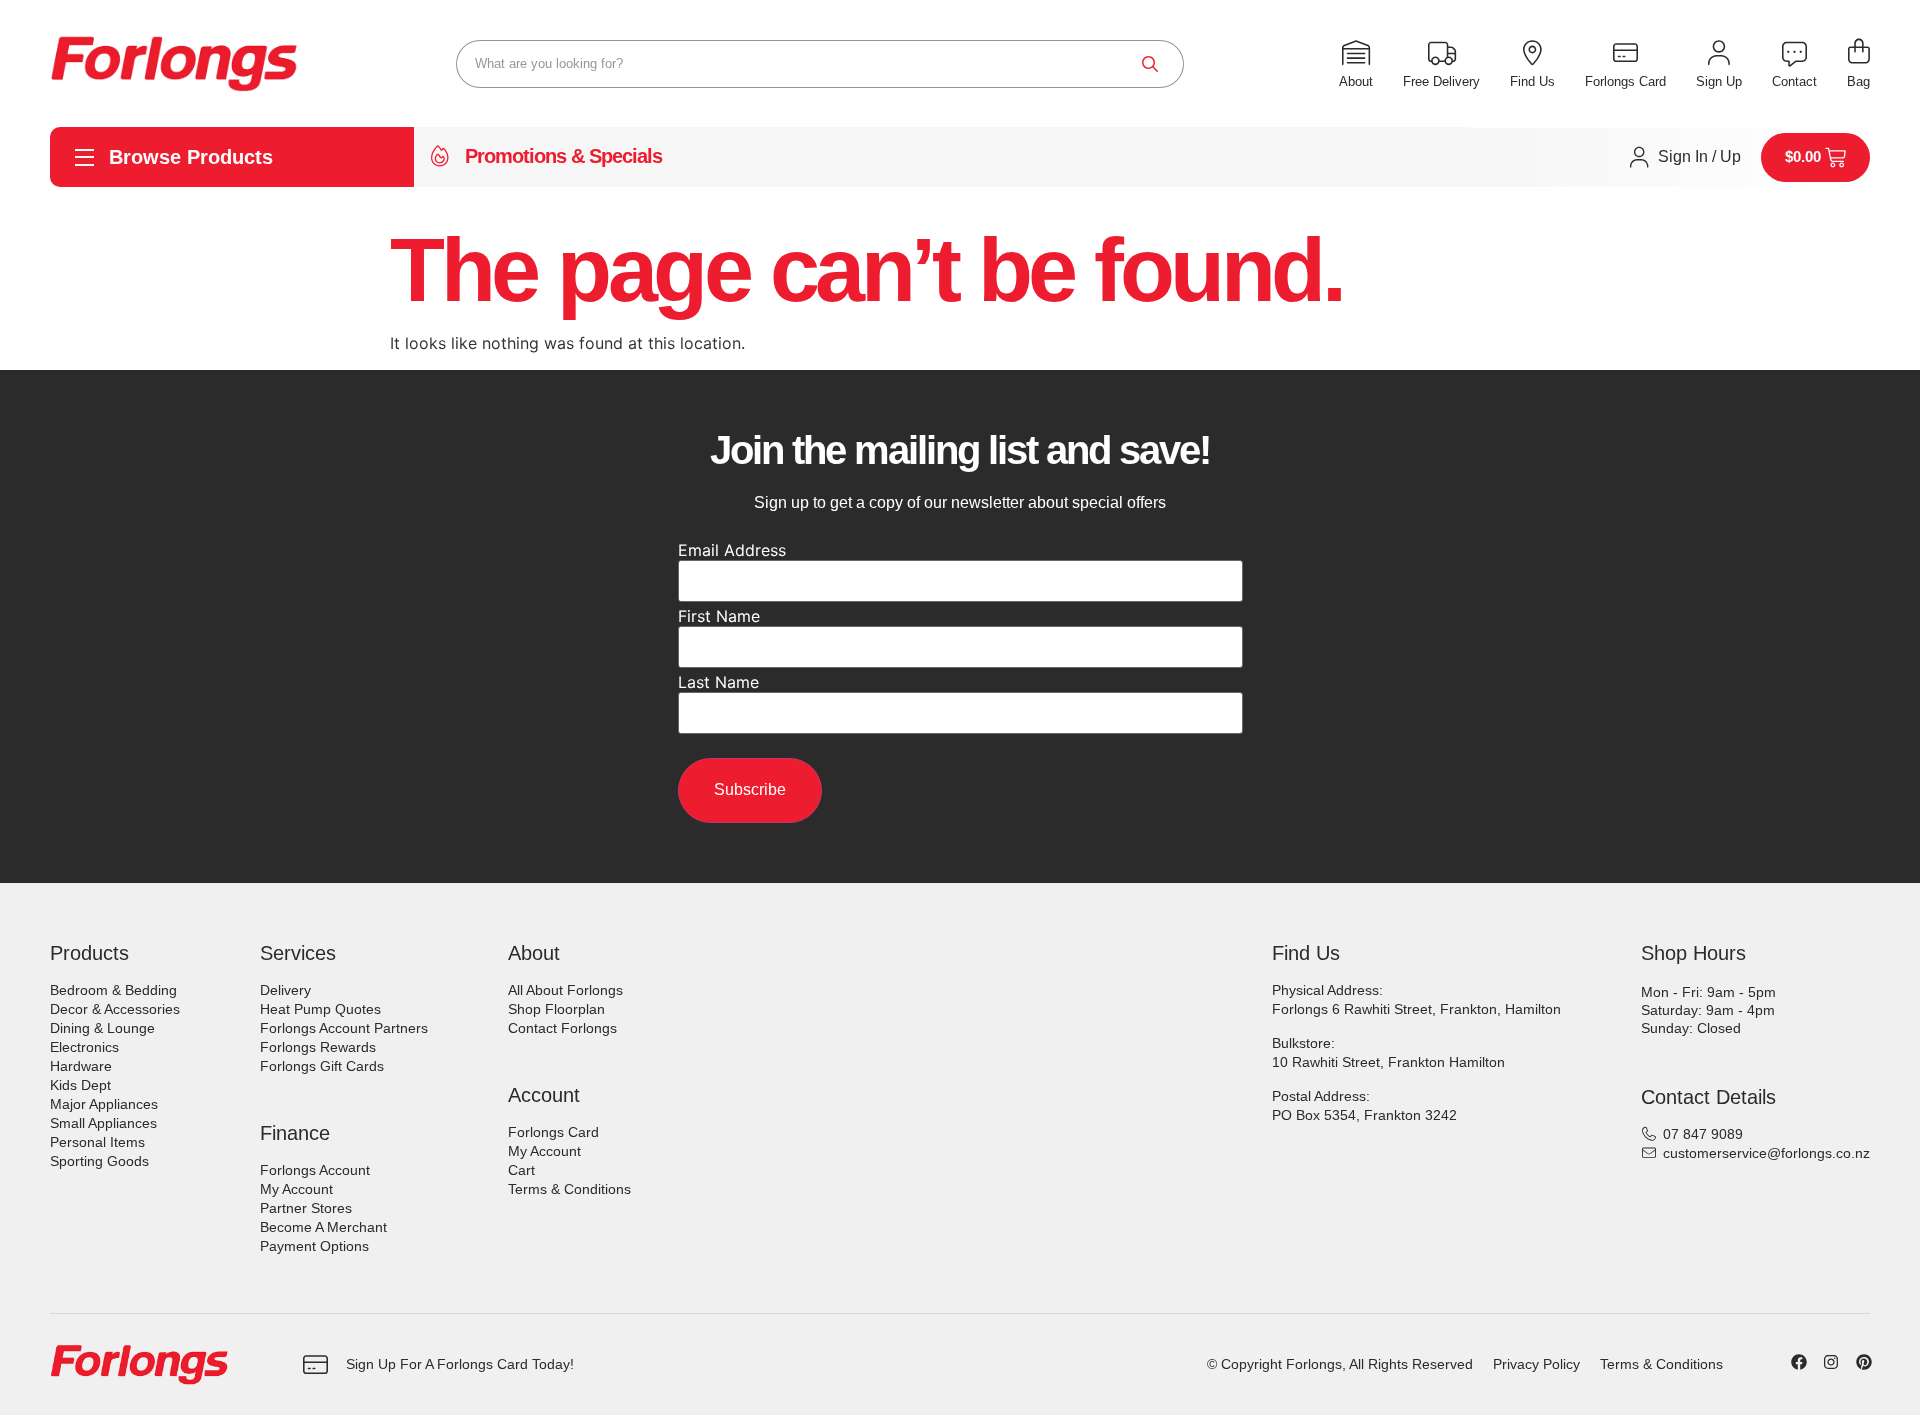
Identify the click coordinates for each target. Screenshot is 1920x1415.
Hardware (81, 1066)
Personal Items (97, 1142)
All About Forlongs (565, 990)
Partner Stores (306, 1208)
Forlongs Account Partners (344, 1028)
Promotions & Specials (563, 156)
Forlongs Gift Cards (322, 1066)
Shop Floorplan (556, 1009)
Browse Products (191, 157)
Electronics (84, 1047)
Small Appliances (103, 1123)
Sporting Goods (99, 1161)
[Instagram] (1831, 1362)
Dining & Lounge (102, 1028)
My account (296, 1189)
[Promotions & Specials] (440, 157)
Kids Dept (80, 1085)
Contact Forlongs (562, 1028)
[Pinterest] (1864, 1362)
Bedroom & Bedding (113, 990)
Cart (521, 1170)
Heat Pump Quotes (320, 1009)
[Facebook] (1799, 1362)
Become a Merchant (323, 1227)
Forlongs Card (553, 1132)
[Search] (1150, 64)
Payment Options (314, 1246)
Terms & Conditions (569, 1189)
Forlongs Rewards (318, 1047)
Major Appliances (104, 1104)
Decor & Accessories (115, 1009)
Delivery (285, 990)
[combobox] (820, 64)
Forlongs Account (315, 1170)
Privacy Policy (1536, 1364)
